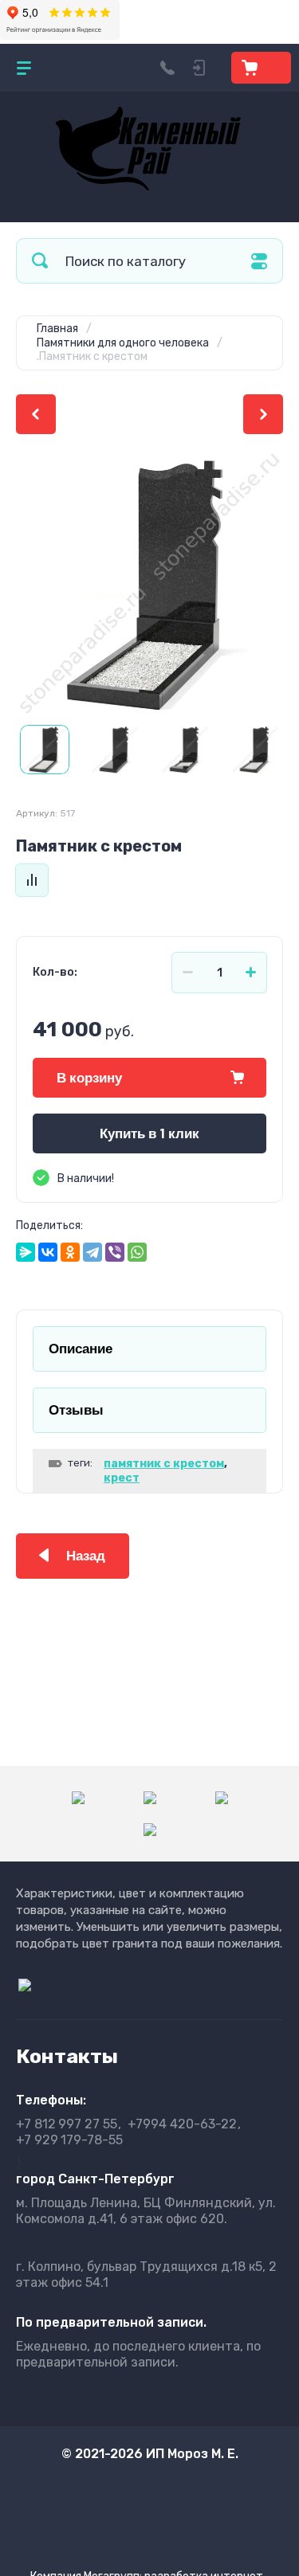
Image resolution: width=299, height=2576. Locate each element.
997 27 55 (67, 2124)
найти (40, 261)
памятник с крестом (164, 1464)
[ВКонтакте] (48, 1252)
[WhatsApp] (137, 1252)
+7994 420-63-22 (182, 2124)
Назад (86, 1556)
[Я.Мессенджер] (26, 1252)
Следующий (263, 414)
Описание (81, 1349)
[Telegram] (92, 1252)
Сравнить (32, 880)
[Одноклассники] (70, 1252)
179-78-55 (69, 2140)
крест (122, 1478)
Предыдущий (36, 414)
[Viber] (115, 1252)
